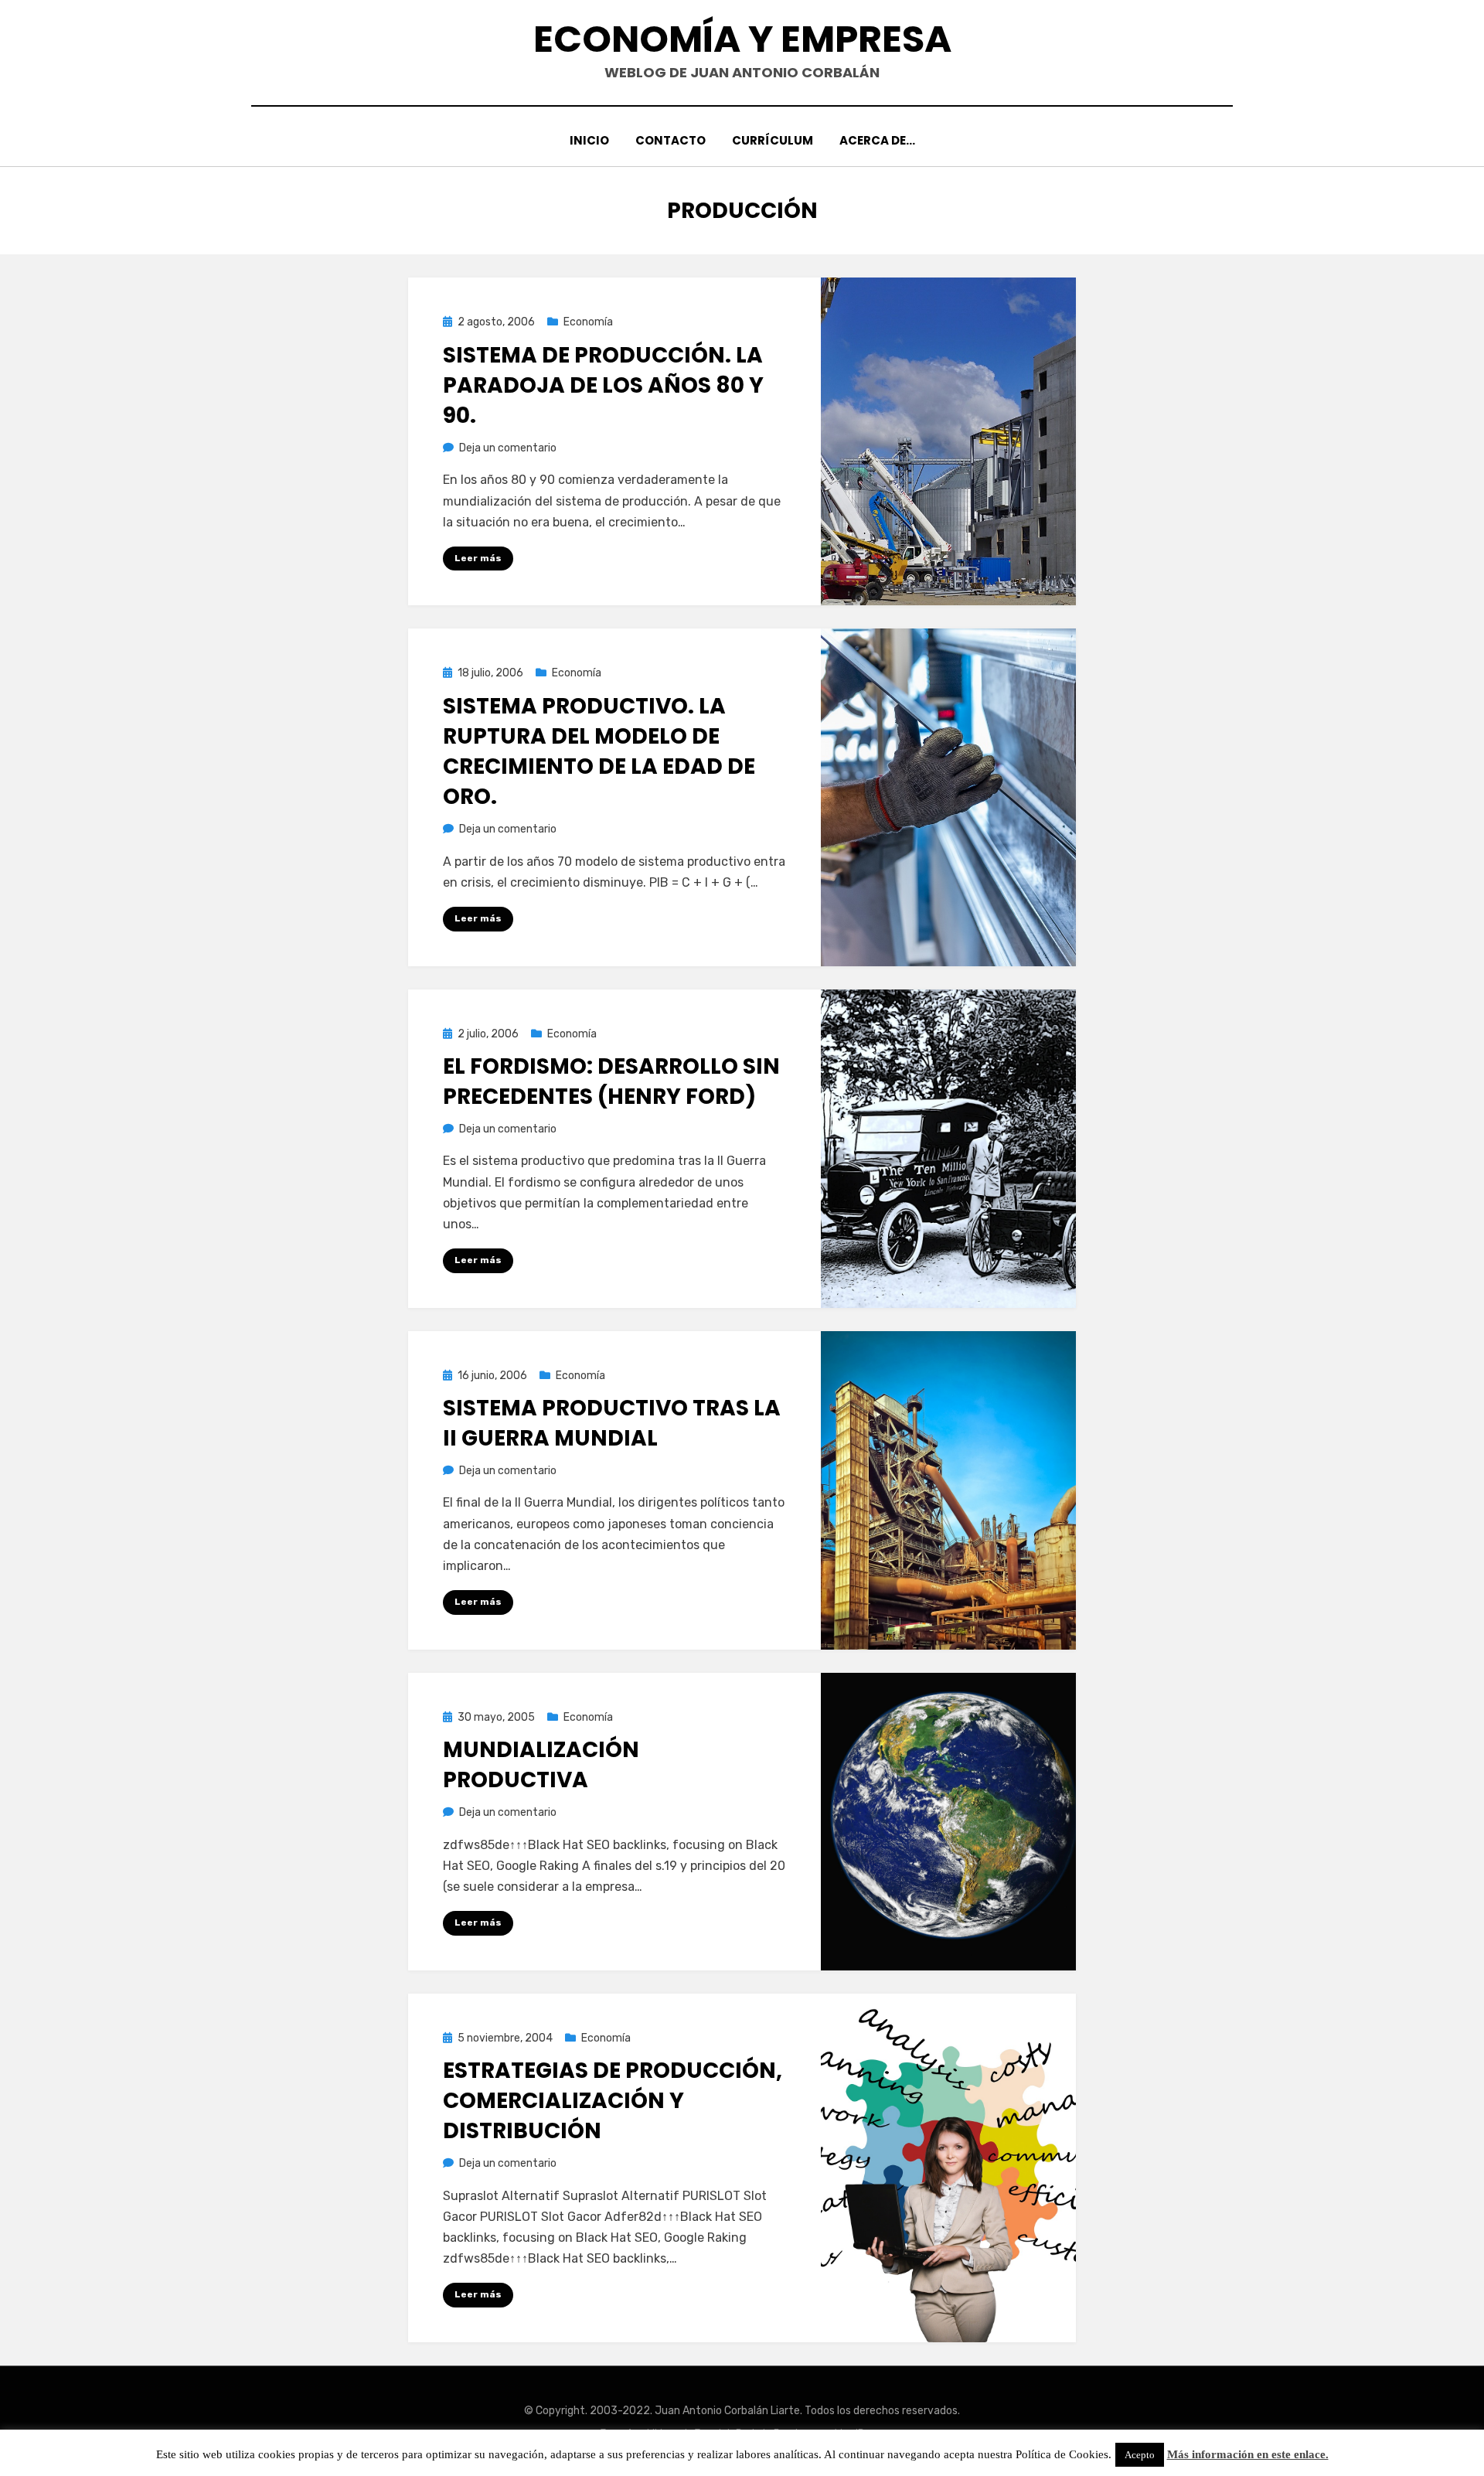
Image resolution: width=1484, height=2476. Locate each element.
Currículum (773, 140)
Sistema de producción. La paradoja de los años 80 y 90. (603, 385)
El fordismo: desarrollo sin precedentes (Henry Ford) (611, 1081)
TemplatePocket (730, 2432)
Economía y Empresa (742, 39)
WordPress (859, 2432)
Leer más (478, 558)
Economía (588, 322)
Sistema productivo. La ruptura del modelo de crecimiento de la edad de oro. (599, 752)
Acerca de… (877, 140)
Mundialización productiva (541, 1765)
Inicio (589, 140)
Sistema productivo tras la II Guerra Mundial (612, 1423)
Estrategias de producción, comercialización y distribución (613, 2101)
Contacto (671, 140)
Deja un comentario (508, 448)
